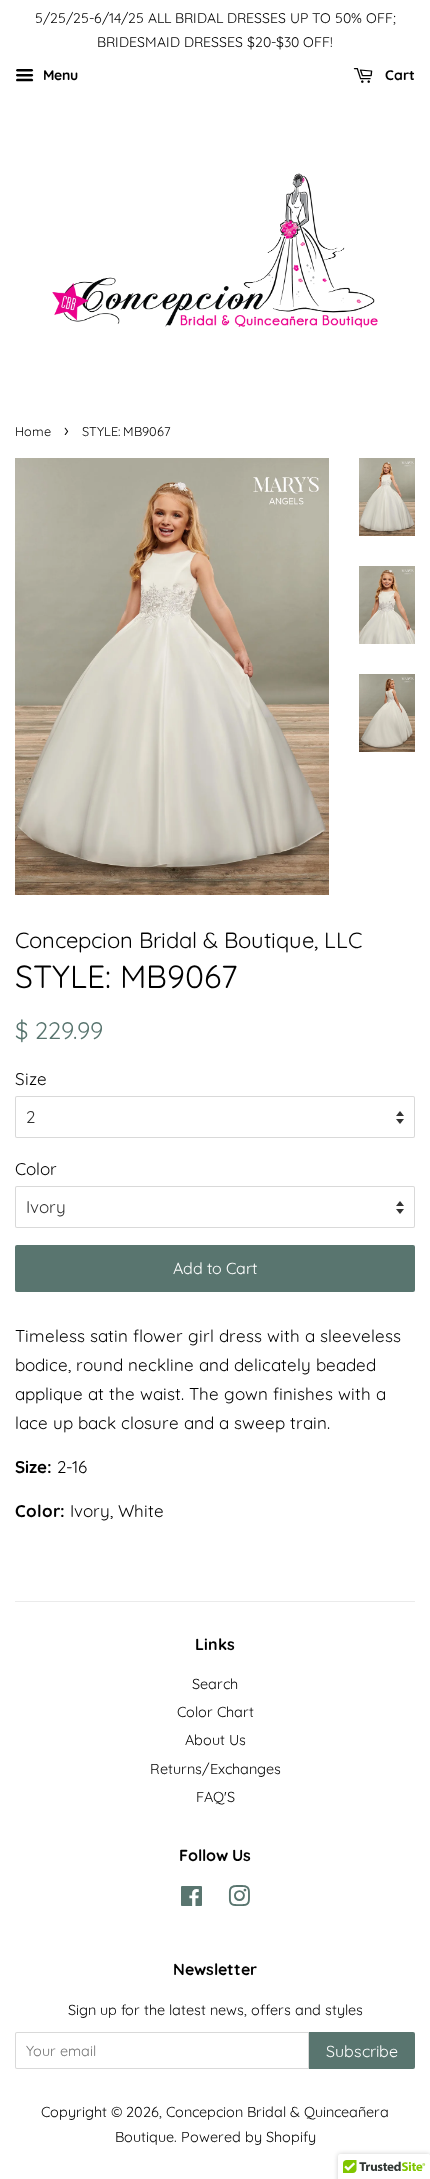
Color (36, 1168)
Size (31, 1078)
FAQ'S (215, 1797)
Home (33, 431)
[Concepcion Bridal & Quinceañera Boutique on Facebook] (191, 1900)
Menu (58, 75)
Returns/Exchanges (215, 1769)
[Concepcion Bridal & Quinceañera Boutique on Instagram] (239, 1900)
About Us (215, 1740)
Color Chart (215, 1712)
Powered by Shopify (248, 2137)
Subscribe (362, 2051)
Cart (398, 75)
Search (215, 1684)
